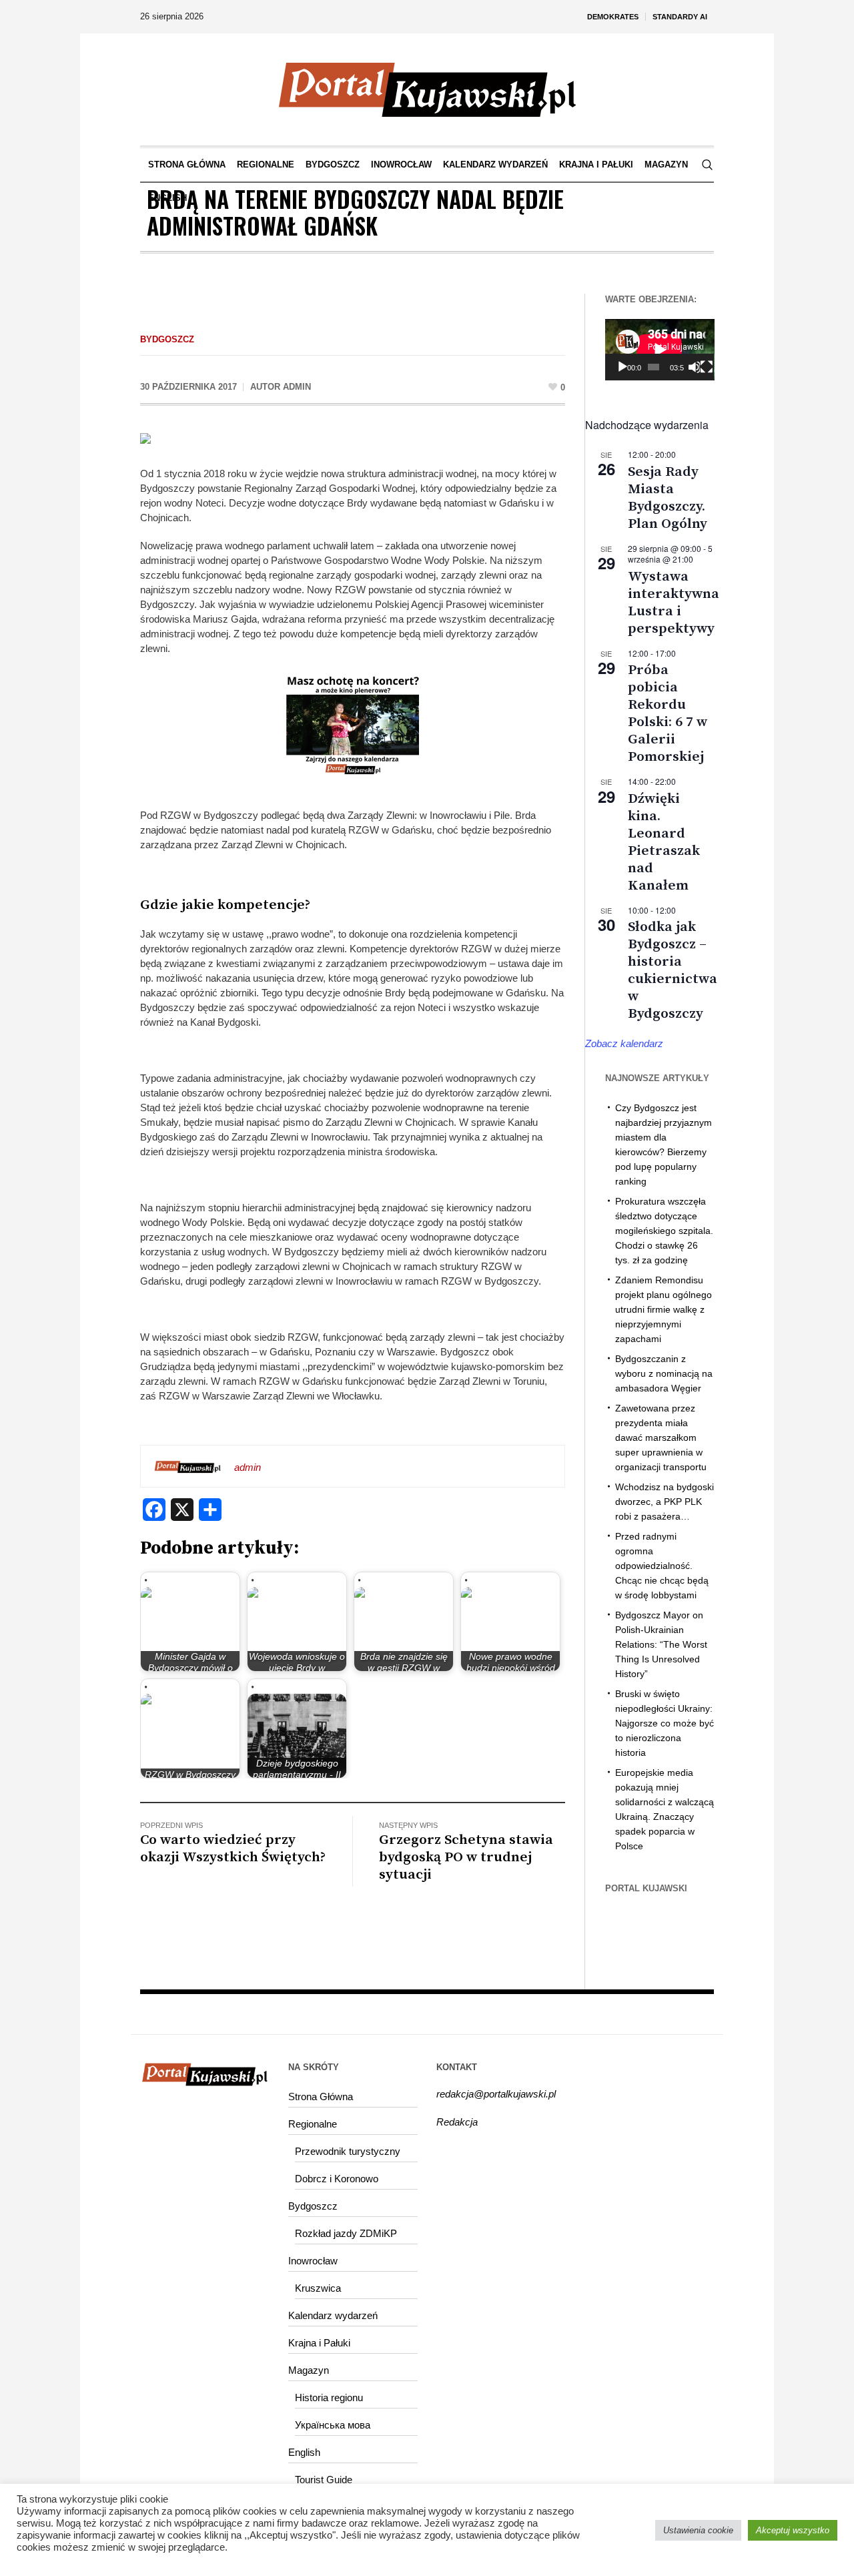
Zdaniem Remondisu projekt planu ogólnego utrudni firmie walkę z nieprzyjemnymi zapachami (664, 1309)
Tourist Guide (324, 2480)
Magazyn (309, 2370)
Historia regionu (329, 2397)
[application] (660, 350)
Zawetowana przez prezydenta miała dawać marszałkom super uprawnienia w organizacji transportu (661, 1437)
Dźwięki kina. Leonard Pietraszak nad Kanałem (664, 842)
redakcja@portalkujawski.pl (496, 2094)
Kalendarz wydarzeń (333, 2315)
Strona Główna (321, 2097)
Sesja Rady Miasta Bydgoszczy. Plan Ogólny (668, 498)
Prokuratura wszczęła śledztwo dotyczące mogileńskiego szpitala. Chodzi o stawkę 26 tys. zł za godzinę (664, 1231)
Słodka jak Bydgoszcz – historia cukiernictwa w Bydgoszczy (673, 970)
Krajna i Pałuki (319, 2343)
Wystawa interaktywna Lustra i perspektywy (674, 603)
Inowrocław (313, 2261)
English (304, 2452)
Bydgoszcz (167, 339)
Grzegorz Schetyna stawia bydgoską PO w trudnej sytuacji (466, 1857)
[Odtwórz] (622, 367)
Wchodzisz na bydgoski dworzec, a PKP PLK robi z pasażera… (665, 1502)
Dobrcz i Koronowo (337, 2179)
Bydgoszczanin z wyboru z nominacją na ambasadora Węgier (664, 1373)
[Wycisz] (694, 367)
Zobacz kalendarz (624, 1043)
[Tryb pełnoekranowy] (707, 367)
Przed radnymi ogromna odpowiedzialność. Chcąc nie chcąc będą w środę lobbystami (662, 1566)
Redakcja (457, 2122)
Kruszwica (318, 2288)
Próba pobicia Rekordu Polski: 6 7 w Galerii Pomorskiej (668, 713)
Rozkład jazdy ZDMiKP (346, 2233)
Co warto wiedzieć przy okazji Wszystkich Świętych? (233, 1849)
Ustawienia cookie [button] (698, 2530)
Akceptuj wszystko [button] (793, 2530)
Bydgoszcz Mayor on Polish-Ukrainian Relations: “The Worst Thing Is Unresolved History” (661, 1644)
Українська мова (333, 2425)
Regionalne (313, 2124)
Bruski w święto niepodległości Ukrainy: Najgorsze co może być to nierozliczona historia (665, 1723)
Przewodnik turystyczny (348, 2151)
